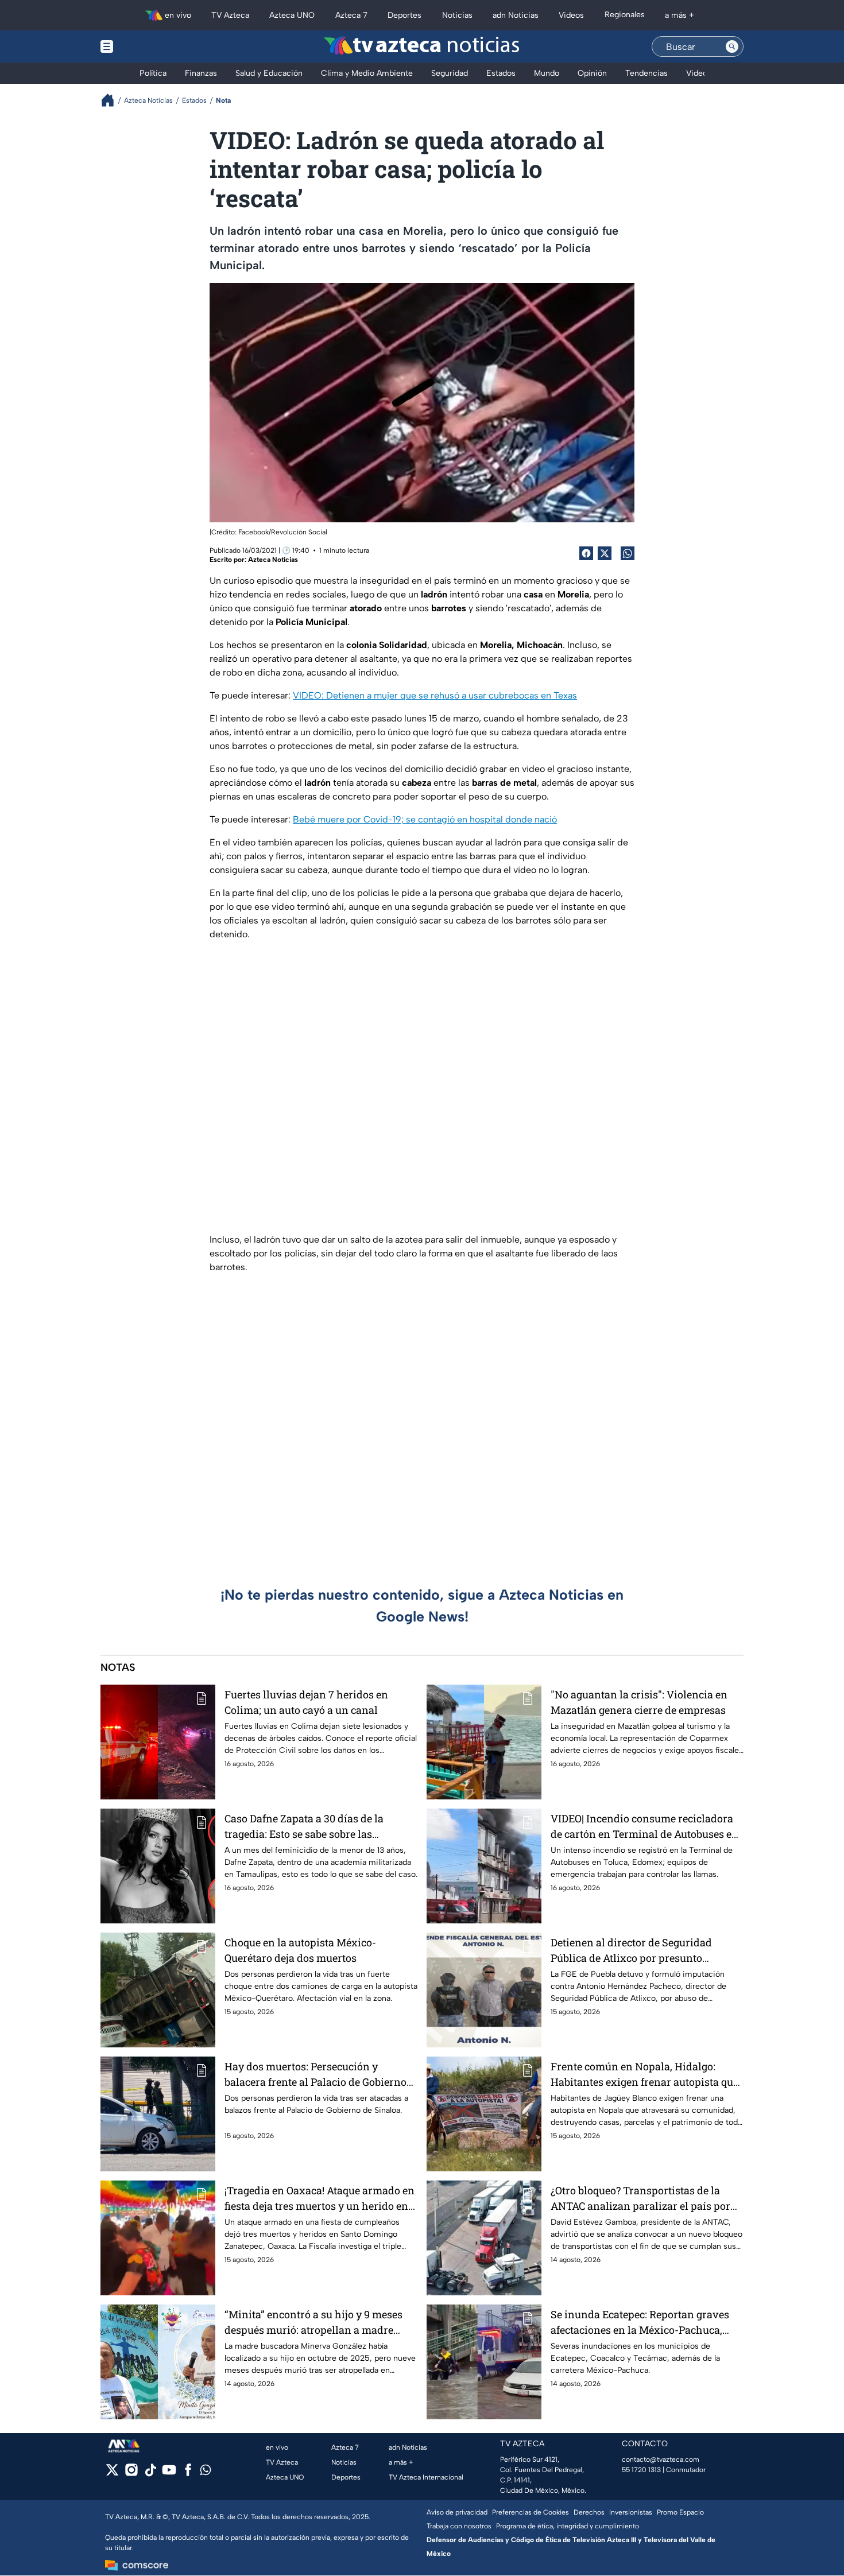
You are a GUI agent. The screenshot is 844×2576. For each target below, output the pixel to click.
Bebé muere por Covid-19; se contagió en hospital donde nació (425, 819)
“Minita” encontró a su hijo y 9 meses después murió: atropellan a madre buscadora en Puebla (313, 2323)
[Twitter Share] (605, 553)
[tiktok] (150, 2474)
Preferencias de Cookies (531, 2512)
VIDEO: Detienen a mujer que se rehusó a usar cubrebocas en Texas (435, 695)
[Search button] (732, 46)
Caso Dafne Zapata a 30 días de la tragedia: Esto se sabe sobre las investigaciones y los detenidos (304, 1827)
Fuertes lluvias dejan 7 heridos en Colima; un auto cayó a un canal (306, 1702)
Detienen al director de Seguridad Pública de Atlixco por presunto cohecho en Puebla (631, 1951)
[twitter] (112, 2474)
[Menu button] (146, 46)
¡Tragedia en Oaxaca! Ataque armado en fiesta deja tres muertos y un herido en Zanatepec (320, 2199)
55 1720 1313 (641, 2470)
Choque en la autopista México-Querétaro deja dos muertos (300, 1950)
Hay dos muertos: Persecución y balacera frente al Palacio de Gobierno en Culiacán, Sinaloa (315, 2075)
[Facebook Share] (586, 553)
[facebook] (188, 2474)
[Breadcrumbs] (112, 100)
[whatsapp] (206, 2472)
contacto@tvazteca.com (661, 2459)
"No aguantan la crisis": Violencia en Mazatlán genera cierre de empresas (639, 1702)
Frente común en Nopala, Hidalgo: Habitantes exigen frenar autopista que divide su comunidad (644, 2075)
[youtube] (169, 2474)
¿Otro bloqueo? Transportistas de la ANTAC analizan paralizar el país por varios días (640, 2199)
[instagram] (131, 2474)
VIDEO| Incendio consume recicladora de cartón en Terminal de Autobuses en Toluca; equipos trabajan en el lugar (644, 1827)
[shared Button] (628, 553)
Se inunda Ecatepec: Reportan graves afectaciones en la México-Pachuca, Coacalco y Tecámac (640, 2323)
